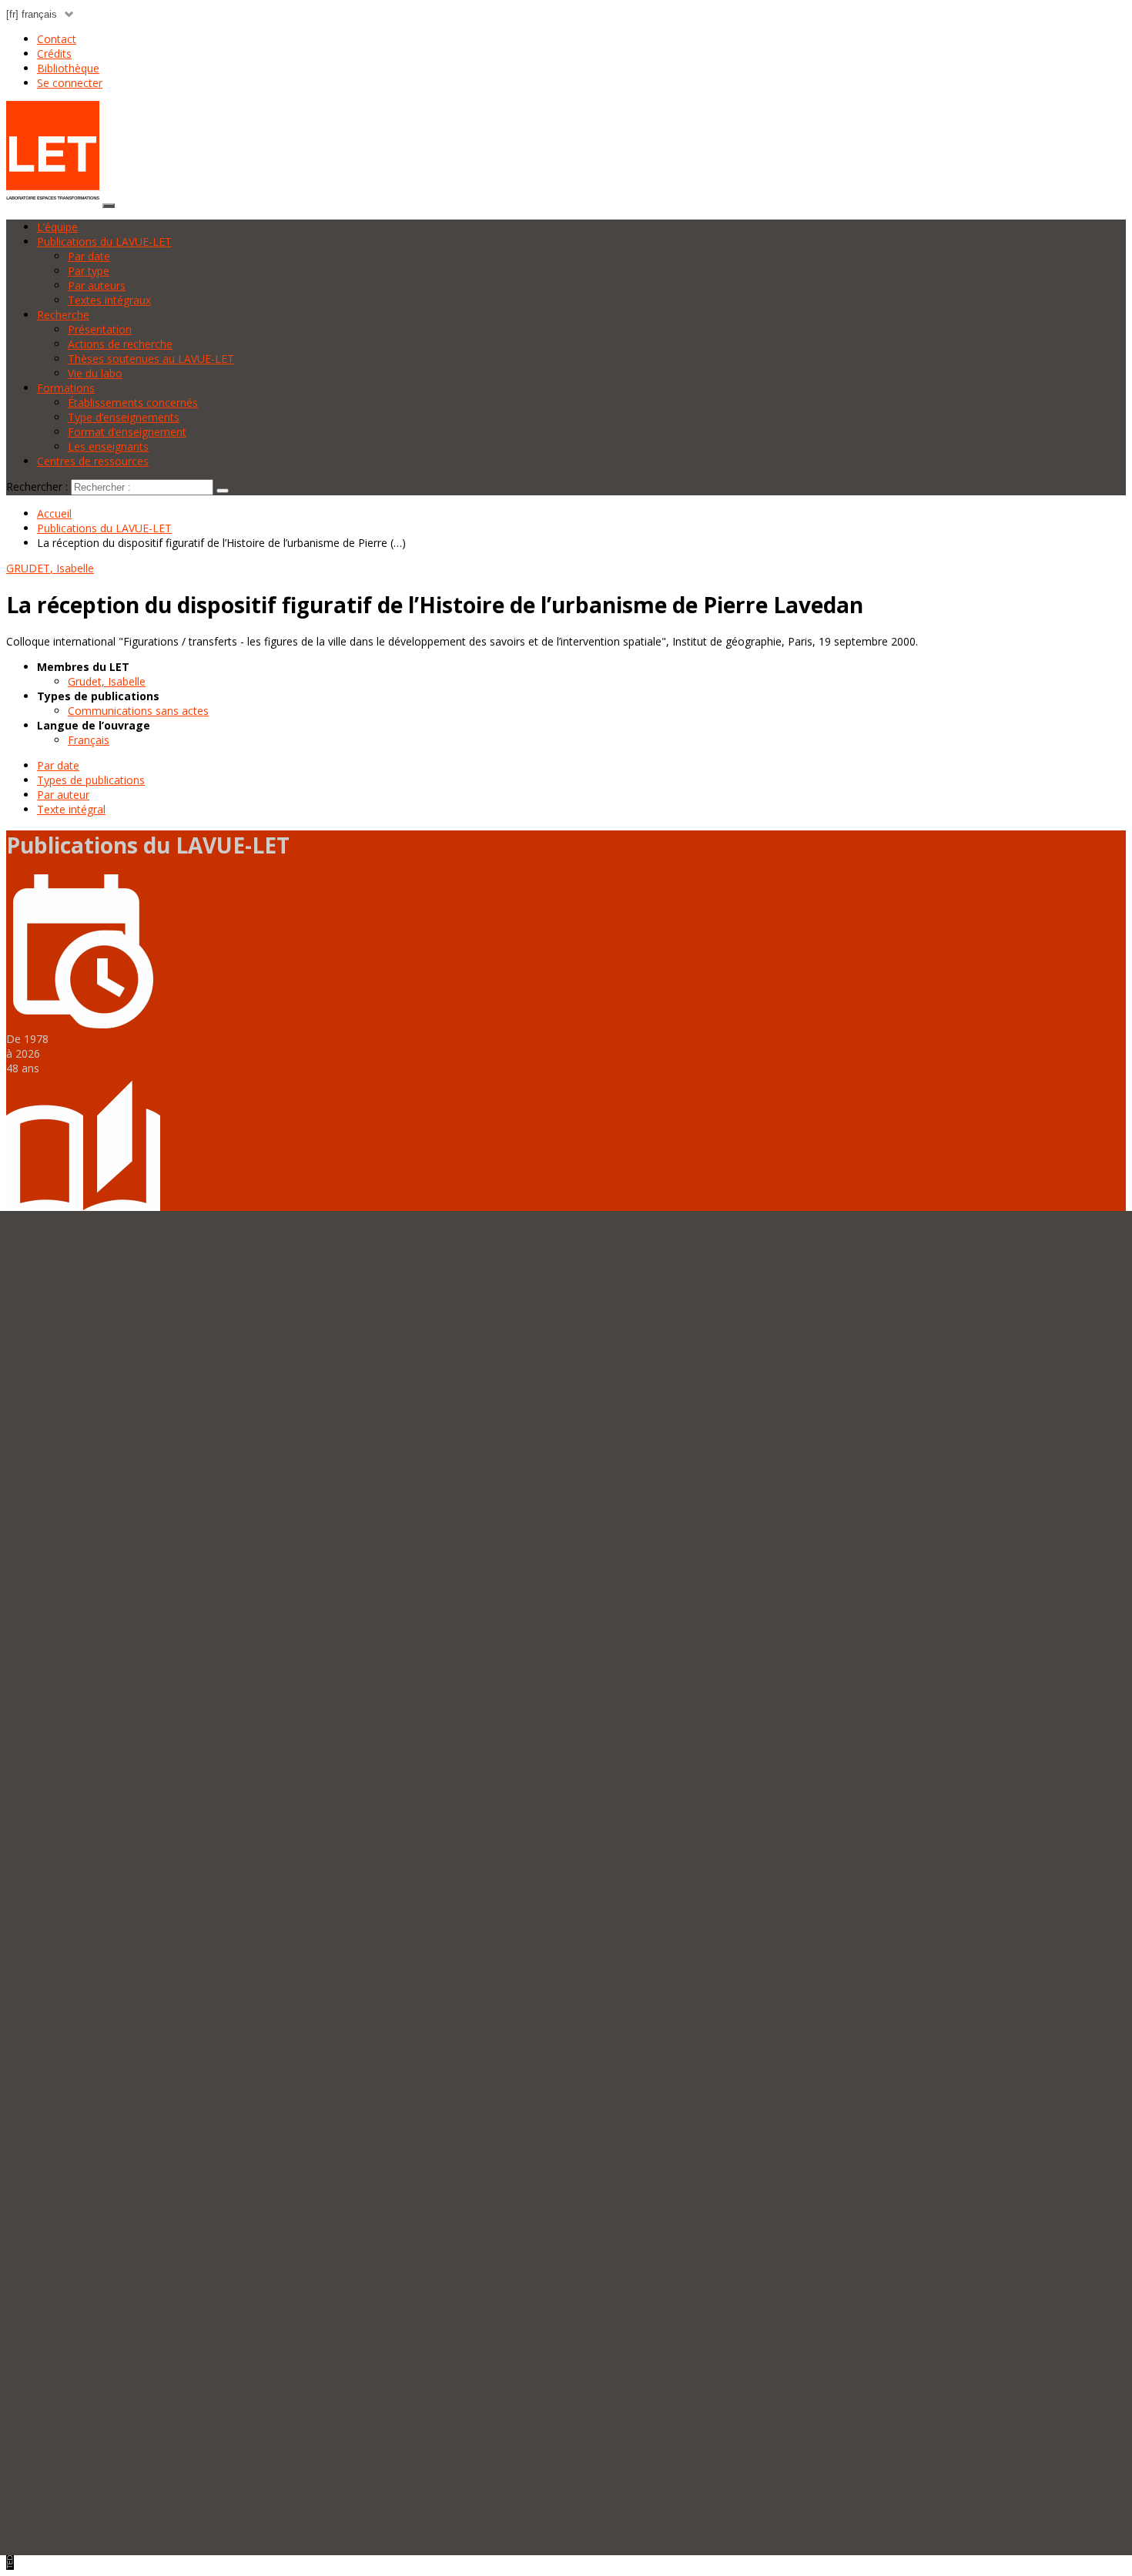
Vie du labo (95, 373)
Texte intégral (71, 809)
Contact (57, 39)
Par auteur (63, 795)
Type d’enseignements (124, 417)
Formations (66, 388)
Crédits (54, 54)
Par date (89, 256)
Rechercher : (37, 486)
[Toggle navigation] (109, 206)
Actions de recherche (120, 344)
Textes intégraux (109, 300)
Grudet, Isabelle (107, 681)
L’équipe (57, 227)
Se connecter (70, 83)
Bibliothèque (68, 68)
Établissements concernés (133, 402)
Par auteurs (97, 285)
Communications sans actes (138, 711)
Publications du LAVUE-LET (104, 241)
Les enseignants (108, 446)
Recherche (63, 315)
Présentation (100, 329)
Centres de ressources (93, 461)
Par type (89, 271)
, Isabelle (50, 568)
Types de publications (91, 780)
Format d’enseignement (127, 432)
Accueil (54, 513)
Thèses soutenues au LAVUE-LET (151, 359)
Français (89, 740)
